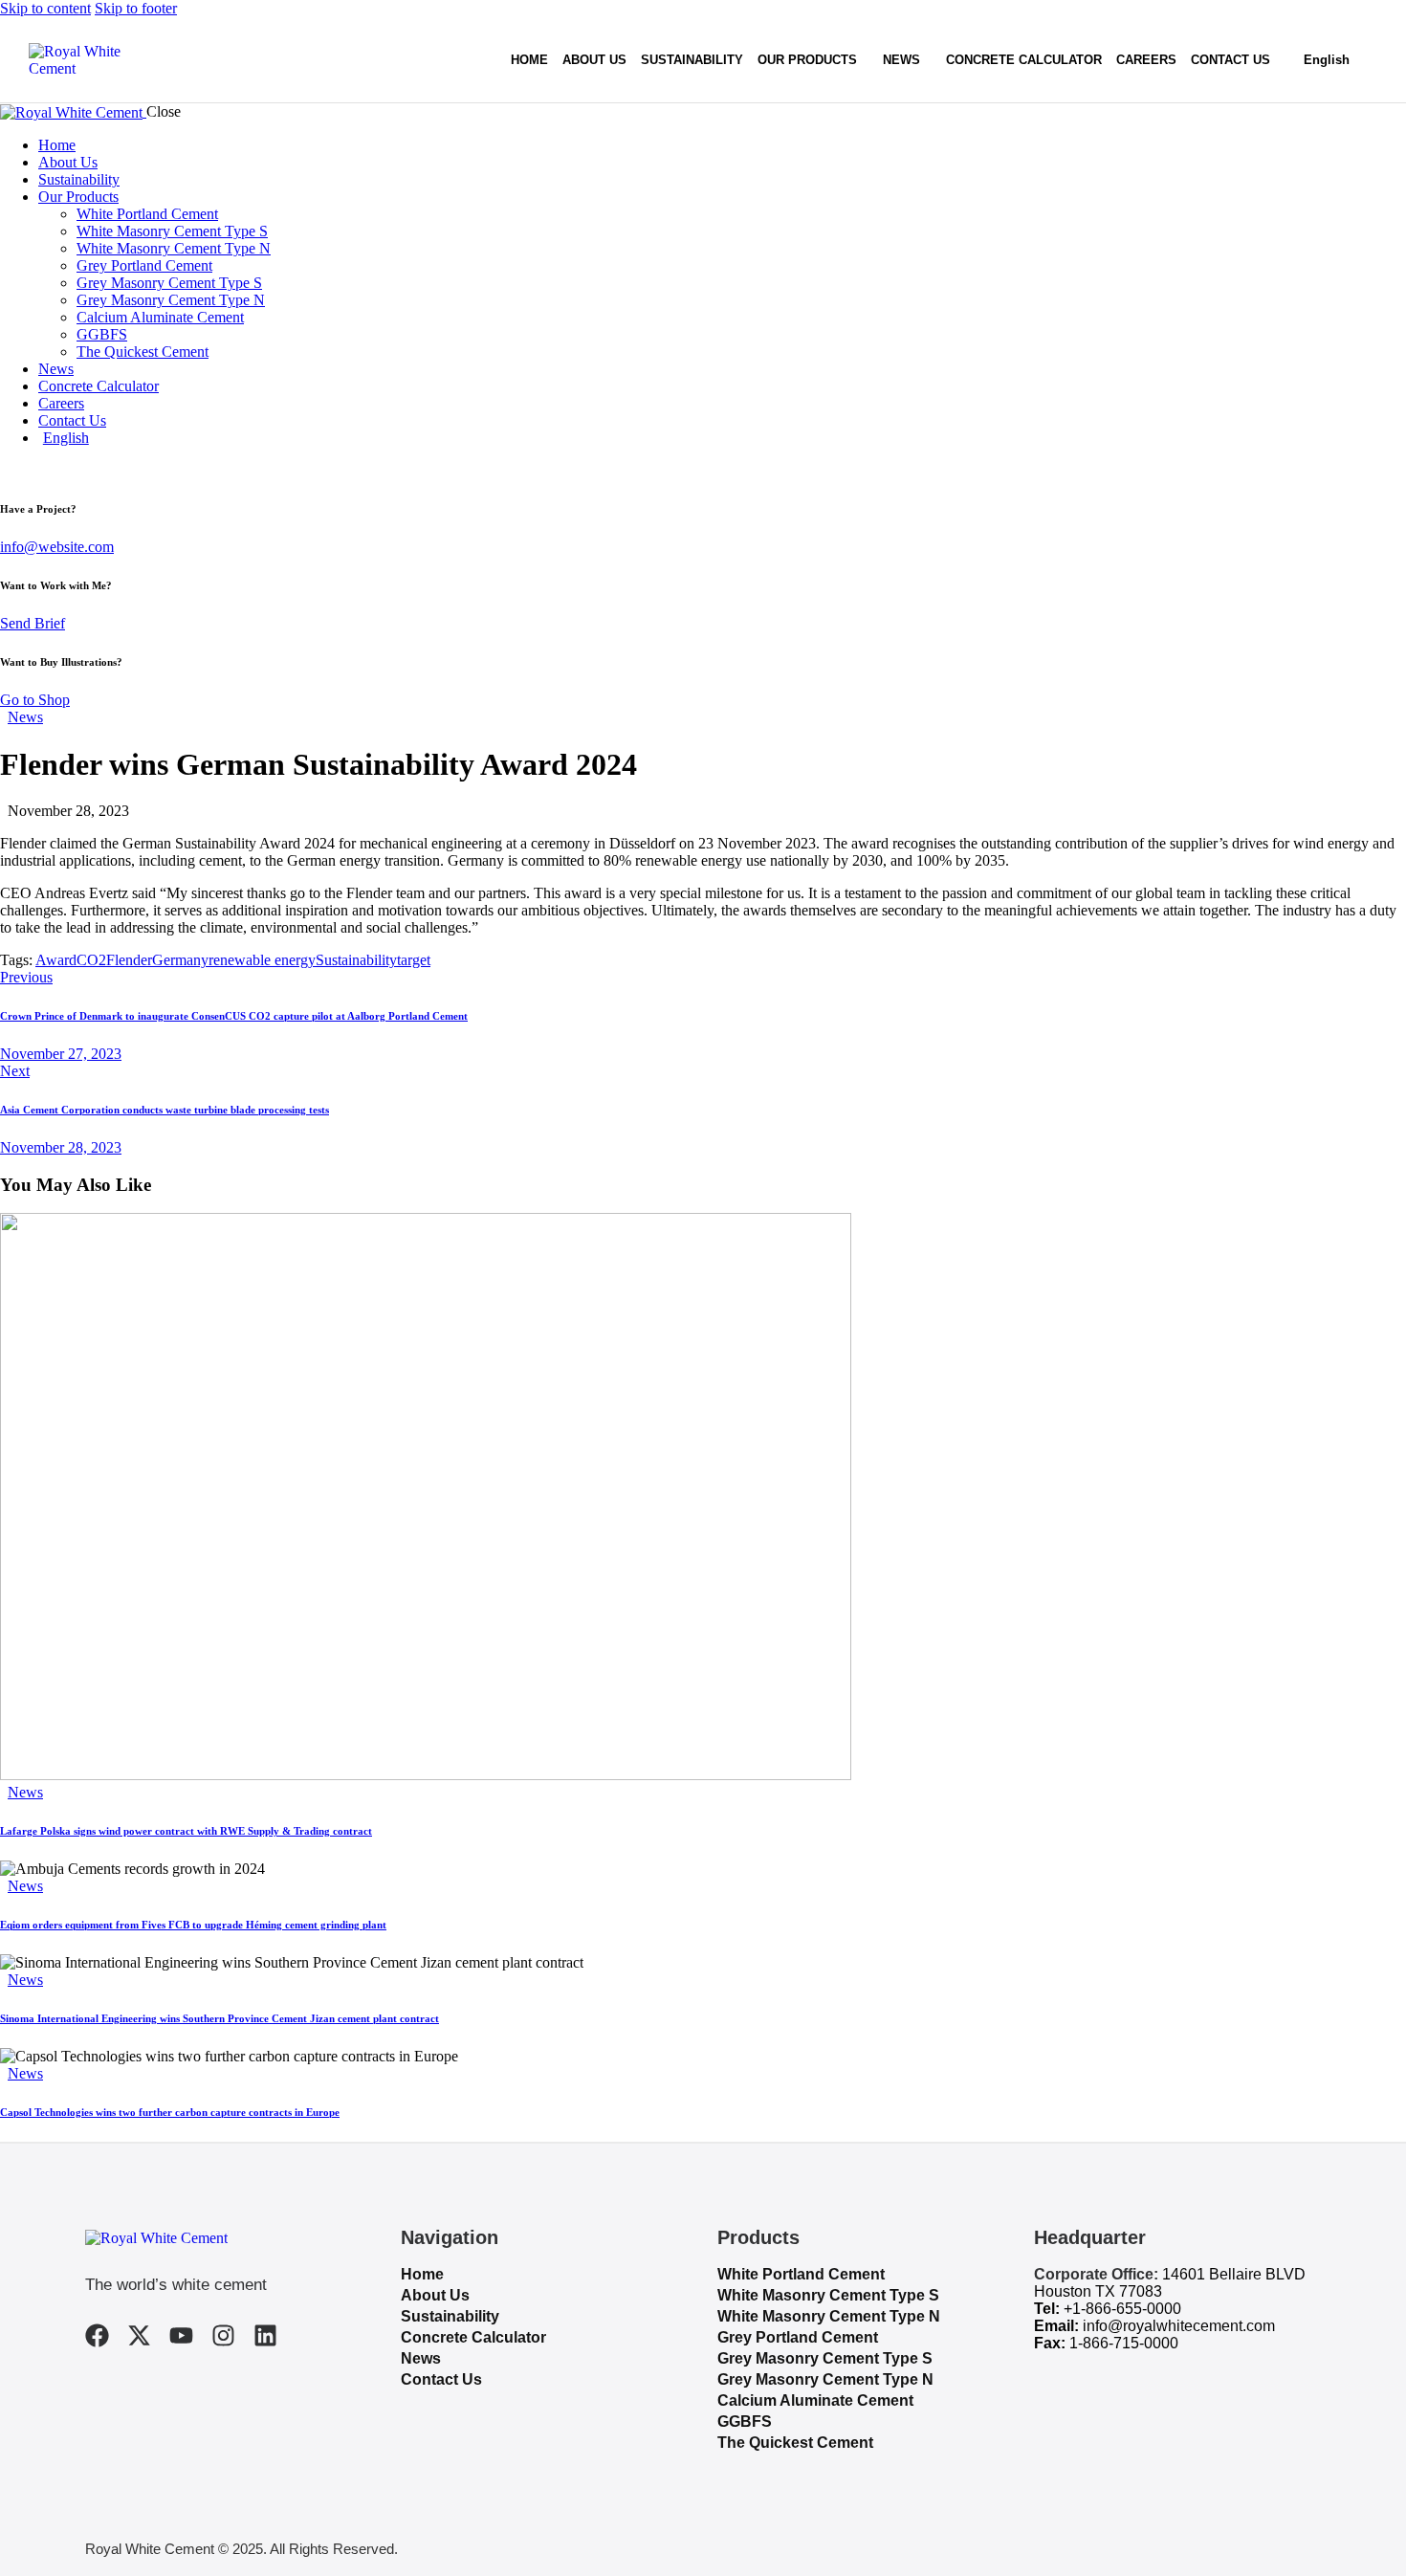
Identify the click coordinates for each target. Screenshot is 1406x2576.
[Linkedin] (265, 2335)
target (414, 960)
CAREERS (1146, 60)
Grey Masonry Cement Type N (825, 2379)
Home (422, 2274)
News (25, 717)
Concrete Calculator (473, 2337)
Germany (180, 960)
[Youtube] (181, 2335)
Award (56, 960)
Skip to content (45, 8)
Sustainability (356, 960)
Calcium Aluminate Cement (815, 2400)
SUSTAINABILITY (692, 60)
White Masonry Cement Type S (828, 2295)
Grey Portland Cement (798, 2337)
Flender (129, 960)
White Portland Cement (801, 2274)
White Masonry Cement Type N (829, 2316)
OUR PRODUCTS (807, 60)
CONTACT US (1230, 60)
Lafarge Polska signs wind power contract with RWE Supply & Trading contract (186, 1831)
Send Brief (33, 623)
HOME (529, 60)
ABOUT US (594, 60)
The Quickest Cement (795, 2443)
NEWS (901, 60)
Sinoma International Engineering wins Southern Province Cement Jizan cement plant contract (220, 2018)
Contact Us (441, 2379)
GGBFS (745, 2422)
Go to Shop (35, 700)
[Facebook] (97, 2335)
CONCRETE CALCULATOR (1024, 60)
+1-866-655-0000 (1122, 2309)
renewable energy (262, 960)
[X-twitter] (139, 2335)
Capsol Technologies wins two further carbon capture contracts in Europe (170, 2112)
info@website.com (57, 547)
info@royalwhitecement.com (1179, 2326)
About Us (435, 2295)
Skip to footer (136, 8)
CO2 (91, 960)
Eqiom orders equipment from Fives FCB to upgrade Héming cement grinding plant (193, 1925)
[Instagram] (223, 2335)
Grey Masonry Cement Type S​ (825, 2358)
